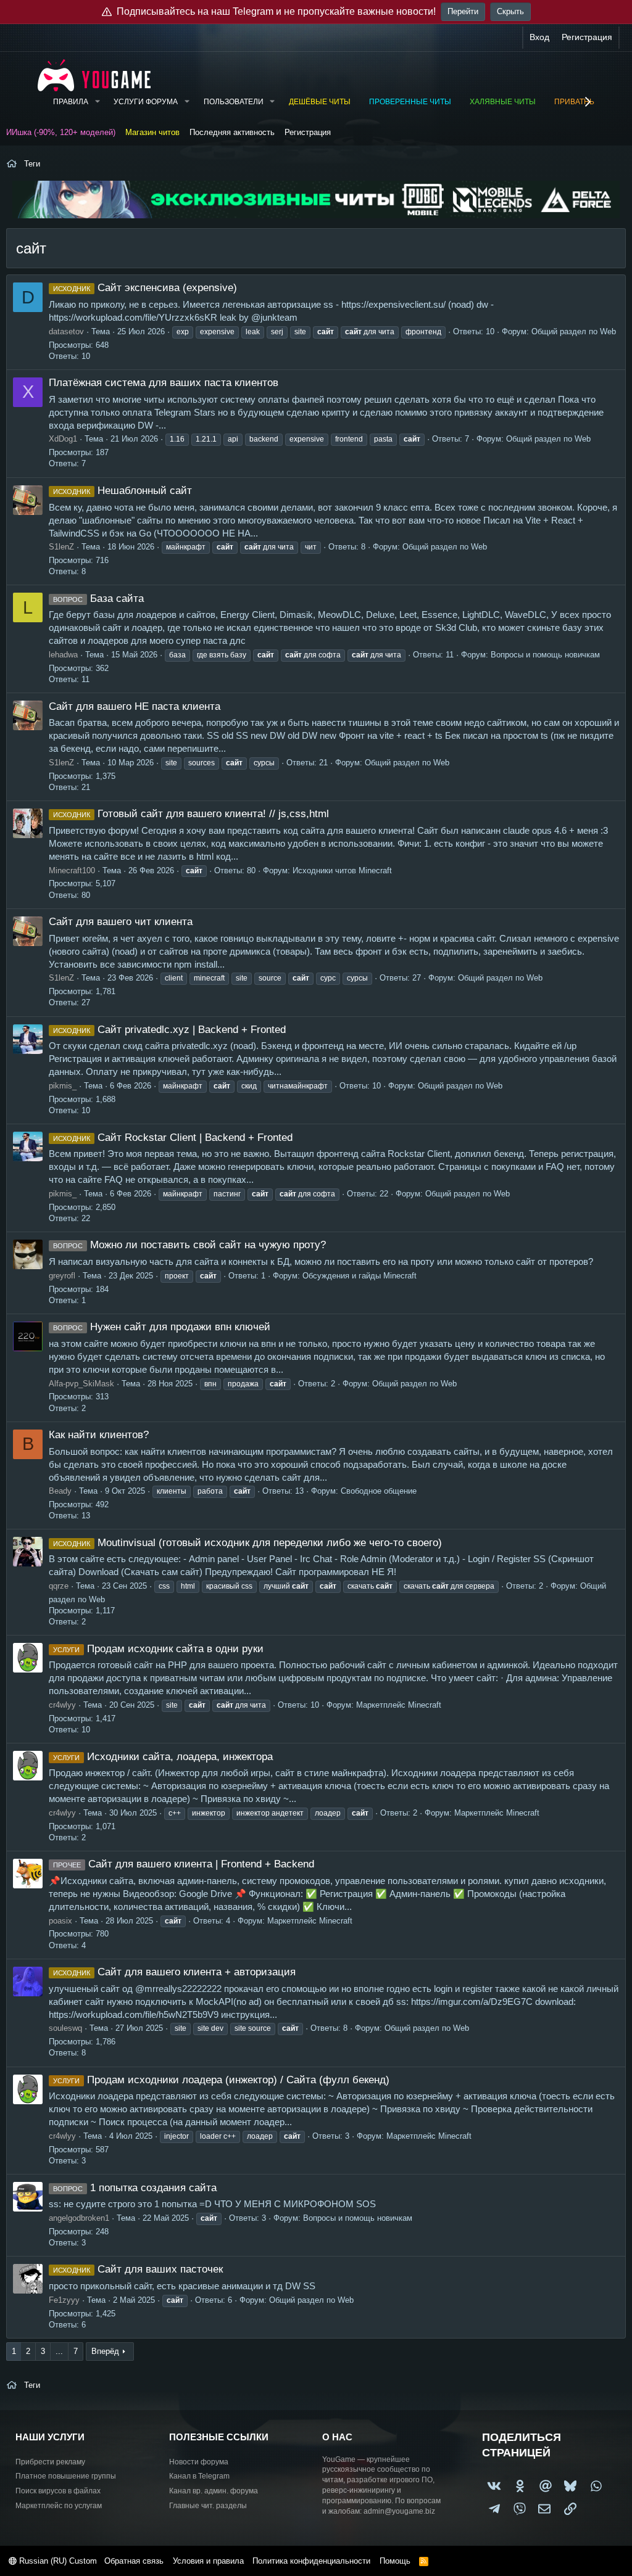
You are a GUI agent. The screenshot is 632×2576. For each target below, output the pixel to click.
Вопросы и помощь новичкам (545, 655)
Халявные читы (503, 102)
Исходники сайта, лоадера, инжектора (163, 1757)
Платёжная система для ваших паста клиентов (164, 383)
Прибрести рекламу (50, 2462)
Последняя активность (232, 132)
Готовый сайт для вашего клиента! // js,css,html (191, 814)
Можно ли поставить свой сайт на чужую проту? (189, 1245)
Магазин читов (152, 132)
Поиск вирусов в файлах (58, 2491)
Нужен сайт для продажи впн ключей (162, 1327)
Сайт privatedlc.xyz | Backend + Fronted (169, 1030)
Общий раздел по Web (574, 331)
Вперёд (105, 2351)
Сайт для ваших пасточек (138, 2269)
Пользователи (234, 102)
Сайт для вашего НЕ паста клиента (135, 706)
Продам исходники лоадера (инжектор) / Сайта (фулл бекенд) (221, 2080)
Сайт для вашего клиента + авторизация (174, 1972)
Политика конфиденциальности (311, 2561)
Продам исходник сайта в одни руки (158, 1649)
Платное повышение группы (66, 2476)
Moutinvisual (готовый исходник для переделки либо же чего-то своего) (247, 1543)
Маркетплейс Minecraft (399, 1705)
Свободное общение (379, 1491)
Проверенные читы (410, 102)
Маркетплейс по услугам (59, 2506)
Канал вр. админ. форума (214, 2491)
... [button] (59, 2351)
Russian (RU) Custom (57, 2561)
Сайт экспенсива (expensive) (145, 288)
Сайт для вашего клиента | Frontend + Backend (184, 1864)
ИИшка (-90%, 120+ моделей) (61, 132)
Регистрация (308, 132)
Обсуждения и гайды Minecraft (360, 1276)
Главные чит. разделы (208, 2506)
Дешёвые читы (320, 102)
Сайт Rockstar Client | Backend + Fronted (173, 1138)
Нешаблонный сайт (123, 491)
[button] (97, 102)
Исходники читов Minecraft (342, 870)
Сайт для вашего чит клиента (121, 922)
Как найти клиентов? (99, 1435)
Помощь (395, 2561)
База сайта (98, 599)
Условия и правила (208, 2561)
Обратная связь (134, 2561)
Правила (71, 102)
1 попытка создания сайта (135, 2188)
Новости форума (199, 2462)
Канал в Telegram (199, 2476)
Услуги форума (146, 102)
